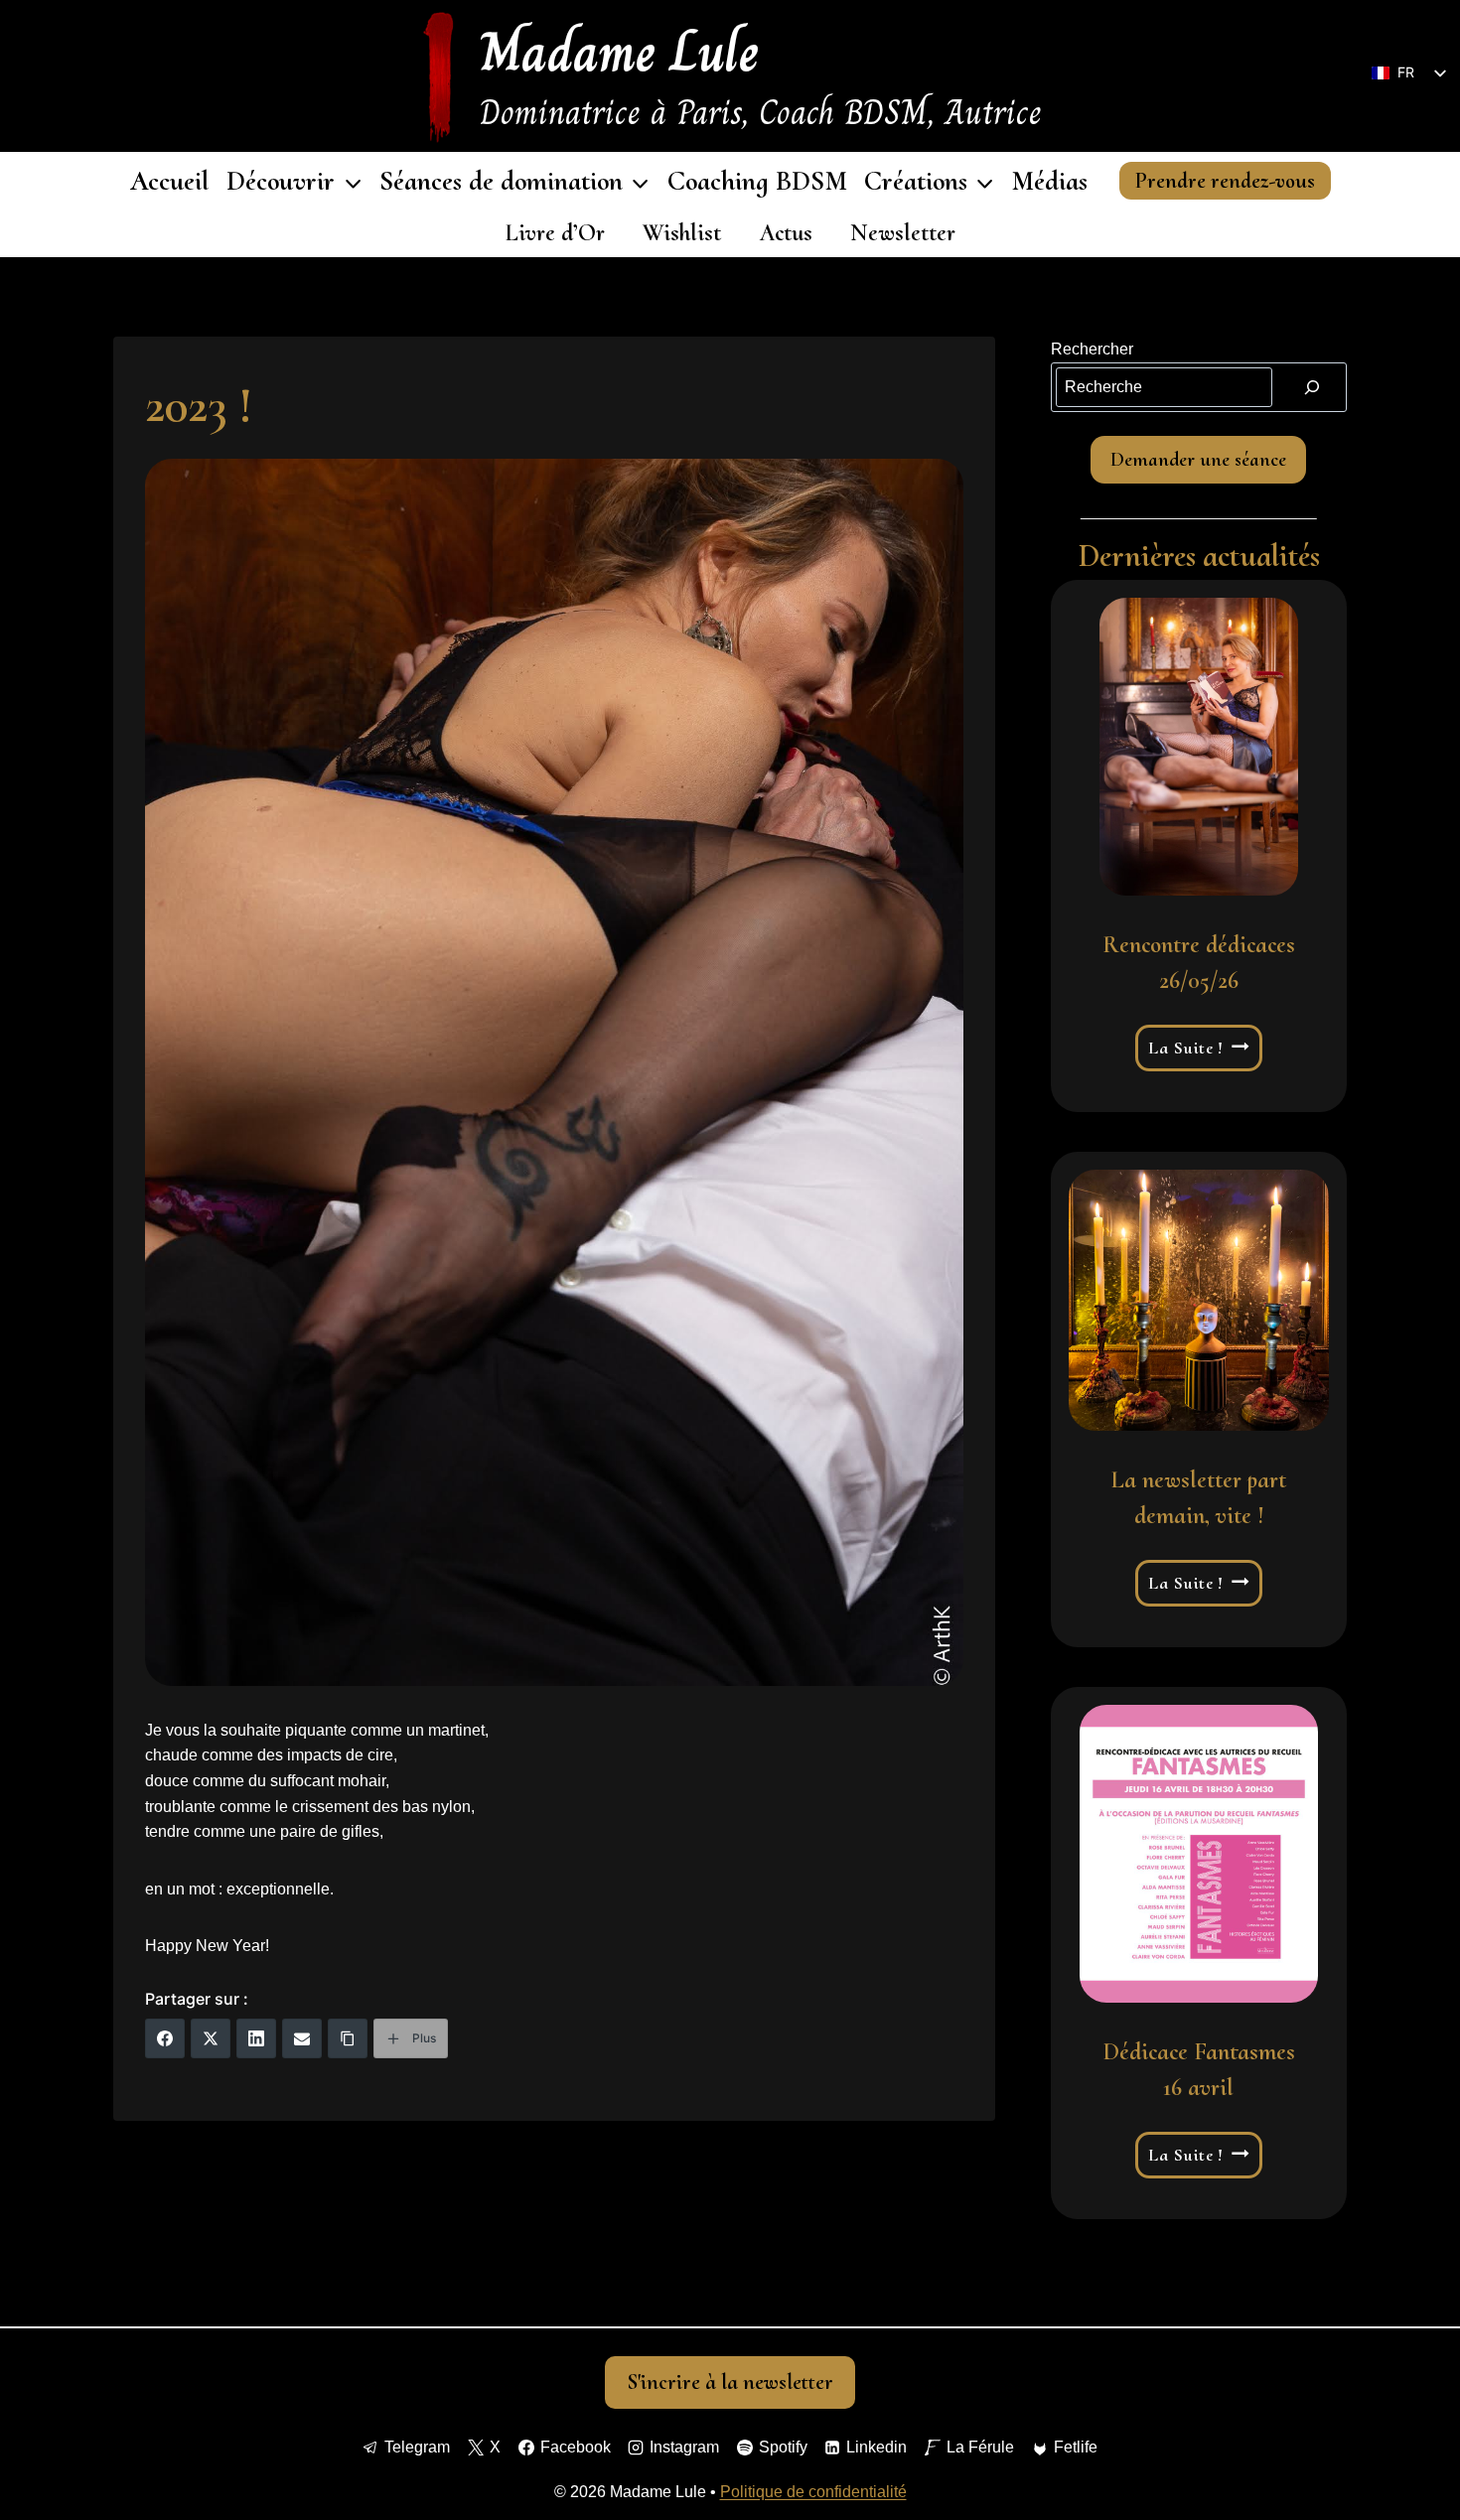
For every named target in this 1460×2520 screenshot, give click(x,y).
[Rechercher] (1312, 387)
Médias (1049, 181)
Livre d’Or (555, 233)
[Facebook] (165, 2038)
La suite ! (1200, 1049)
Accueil (170, 181)
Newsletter (903, 233)
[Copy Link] (348, 2038)
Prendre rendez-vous (1225, 181)
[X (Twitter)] (211, 2038)
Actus (786, 233)
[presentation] (1199, 747)
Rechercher (1092, 349)
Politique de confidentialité (813, 2492)
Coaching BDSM (757, 181)
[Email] (302, 2038)
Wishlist (682, 233)
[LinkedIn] (256, 2038)
